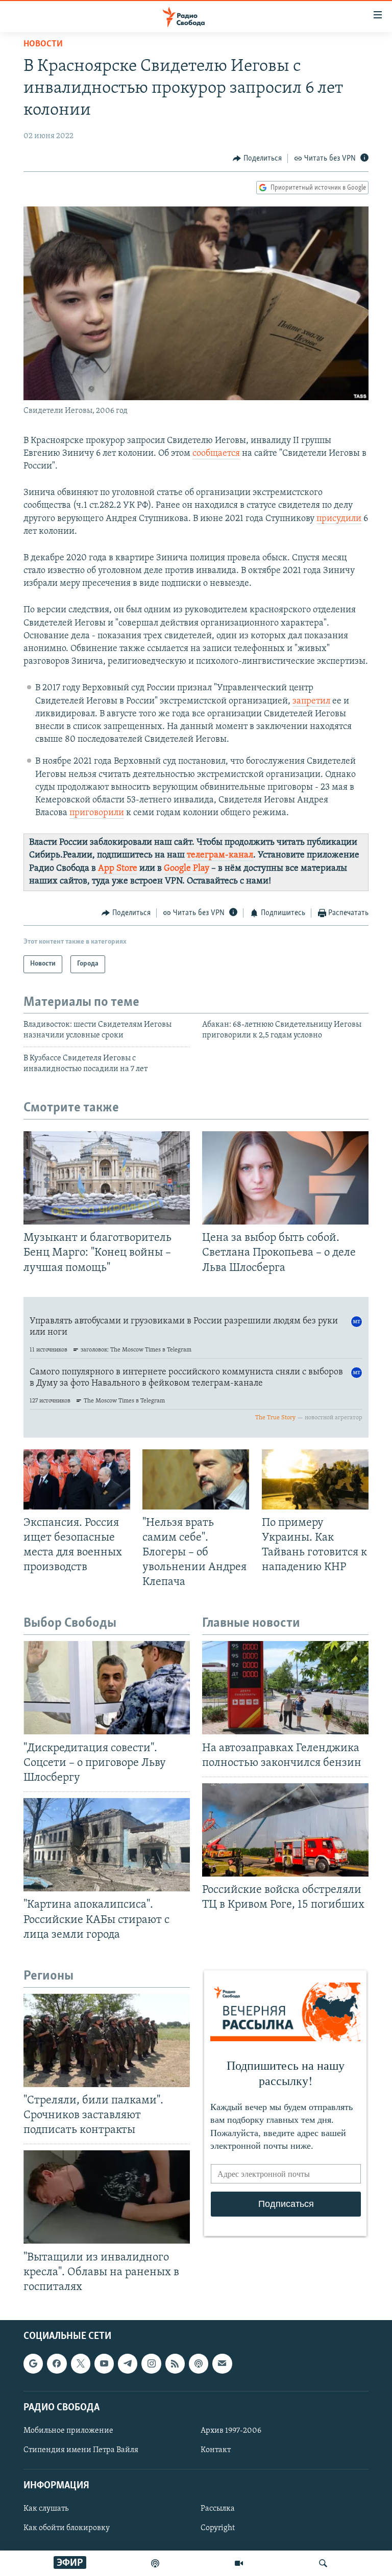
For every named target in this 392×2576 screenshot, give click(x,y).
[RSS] (175, 2364)
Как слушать (46, 2509)
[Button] (257, 159)
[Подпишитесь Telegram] (128, 2364)
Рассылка (218, 2509)
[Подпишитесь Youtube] (104, 2364)
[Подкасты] (199, 2364)
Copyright (218, 2529)
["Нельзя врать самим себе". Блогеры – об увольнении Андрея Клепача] (196, 1479)
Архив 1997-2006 (231, 2431)
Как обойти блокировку (67, 2529)
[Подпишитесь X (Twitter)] (81, 2364)
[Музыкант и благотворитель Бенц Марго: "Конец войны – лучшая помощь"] (107, 1178)
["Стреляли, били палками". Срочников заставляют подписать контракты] (107, 2040)
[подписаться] (222, 2364)
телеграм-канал (220, 855)
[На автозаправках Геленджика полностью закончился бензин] (285, 1688)
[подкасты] (155, 2563)
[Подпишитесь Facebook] (57, 2364)
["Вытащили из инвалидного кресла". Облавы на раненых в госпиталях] (107, 2197)
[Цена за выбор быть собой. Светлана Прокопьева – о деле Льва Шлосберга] (285, 1178)
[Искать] (323, 2563)
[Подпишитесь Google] (33, 2364)
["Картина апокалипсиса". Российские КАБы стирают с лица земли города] (107, 1845)
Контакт (216, 2450)
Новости (43, 44)
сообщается (216, 454)
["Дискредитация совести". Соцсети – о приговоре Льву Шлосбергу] (107, 1688)
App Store (118, 869)
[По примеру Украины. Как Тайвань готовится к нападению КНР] (315, 1479)
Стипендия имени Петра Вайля (81, 2450)
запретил (311, 701)
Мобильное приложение (68, 2431)
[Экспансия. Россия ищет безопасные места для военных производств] (77, 1479)
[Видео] (239, 2563)
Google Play (187, 869)
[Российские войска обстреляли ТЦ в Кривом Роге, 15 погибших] (285, 1830)
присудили (339, 519)
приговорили (97, 813)
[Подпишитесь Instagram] (151, 2364)
